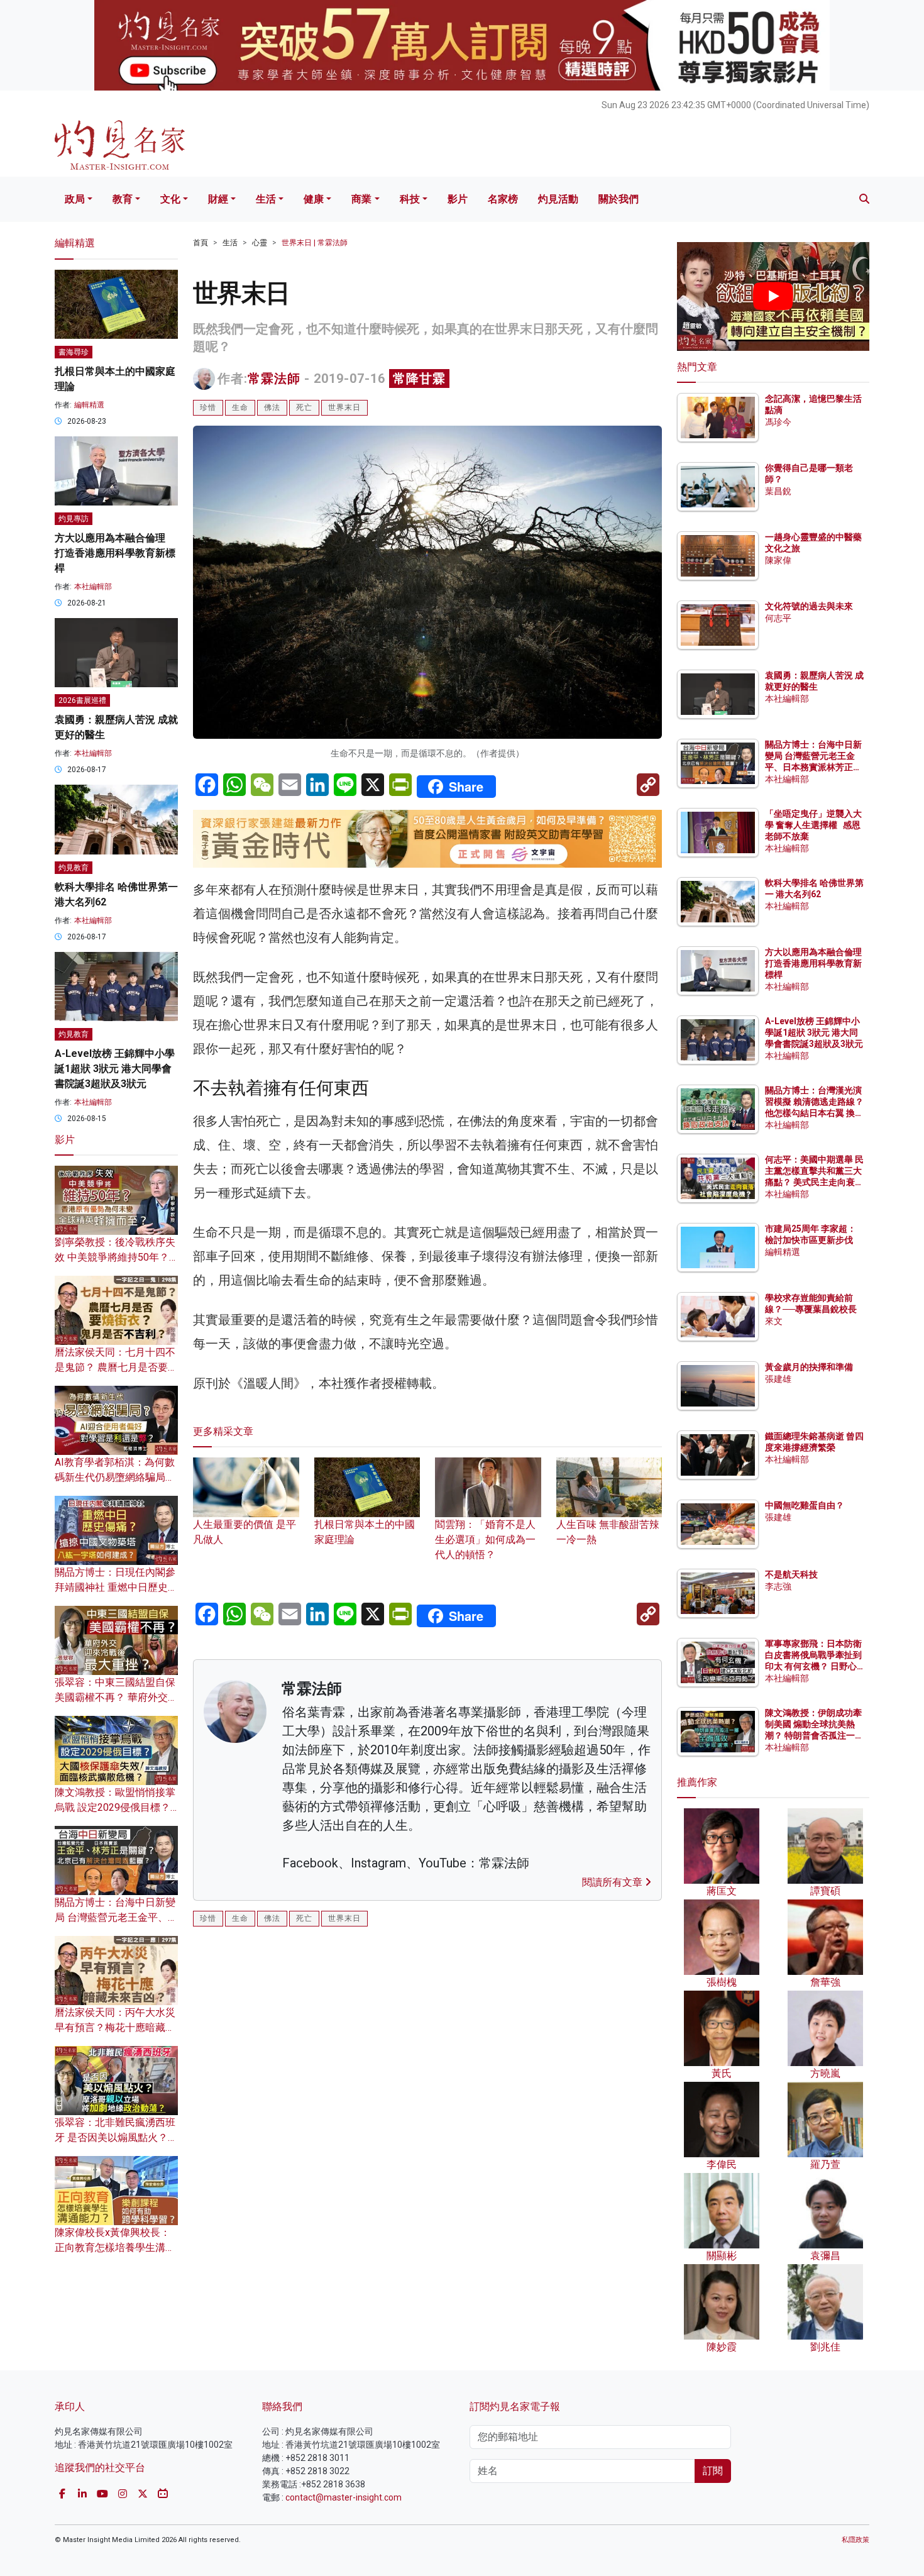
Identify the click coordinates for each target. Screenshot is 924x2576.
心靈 (260, 243)
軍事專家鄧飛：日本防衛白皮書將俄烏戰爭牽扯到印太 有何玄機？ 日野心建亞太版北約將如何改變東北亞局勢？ (813, 1667)
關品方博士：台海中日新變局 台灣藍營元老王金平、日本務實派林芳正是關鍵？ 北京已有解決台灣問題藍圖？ (814, 767)
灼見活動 (558, 199)
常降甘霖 (419, 379)
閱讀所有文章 (613, 1882)
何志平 (778, 618)
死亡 (304, 407)
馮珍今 (778, 422)
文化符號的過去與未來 (809, 606)
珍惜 (208, 407)
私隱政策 (855, 2540)
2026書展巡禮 (82, 700)
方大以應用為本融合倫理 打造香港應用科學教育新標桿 (115, 553)
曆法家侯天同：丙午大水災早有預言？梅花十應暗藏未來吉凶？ (115, 2027)
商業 (361, 199)
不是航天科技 (791, 1574)
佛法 (272, 407)
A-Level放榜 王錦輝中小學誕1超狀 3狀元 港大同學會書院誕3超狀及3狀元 (115, 1069)
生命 (240, 407)
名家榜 (503, 199)
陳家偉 (778, 560)
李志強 (778, 1586)
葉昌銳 (778, 491)
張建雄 (778, 1379)
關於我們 (619, 199)
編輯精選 (89, 405)
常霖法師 (274, 379)
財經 (218, 199)
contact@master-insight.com (344, 2497)
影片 (458, 199)
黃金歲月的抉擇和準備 (809, 1367)
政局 (75, 199)
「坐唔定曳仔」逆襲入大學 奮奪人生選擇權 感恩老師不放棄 (813, 825)
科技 (410, 199)
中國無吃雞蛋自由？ (805, 1505)
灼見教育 (74, 868)
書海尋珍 (74, 352)
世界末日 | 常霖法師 (315, 243)
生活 (266, 199)
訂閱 (713, 2471)
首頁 (201, 243)
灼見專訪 (74, 519)
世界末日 (344, 407)
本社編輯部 (93, 587)
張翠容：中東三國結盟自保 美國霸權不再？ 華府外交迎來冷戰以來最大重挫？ (116, 1697)
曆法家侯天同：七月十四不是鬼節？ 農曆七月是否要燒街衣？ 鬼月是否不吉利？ (116, 1367)
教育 (123, 199)
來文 (774, 1321)
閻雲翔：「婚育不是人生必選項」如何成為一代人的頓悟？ (485, 1539)
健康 (314, 199)
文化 (170, 199)
